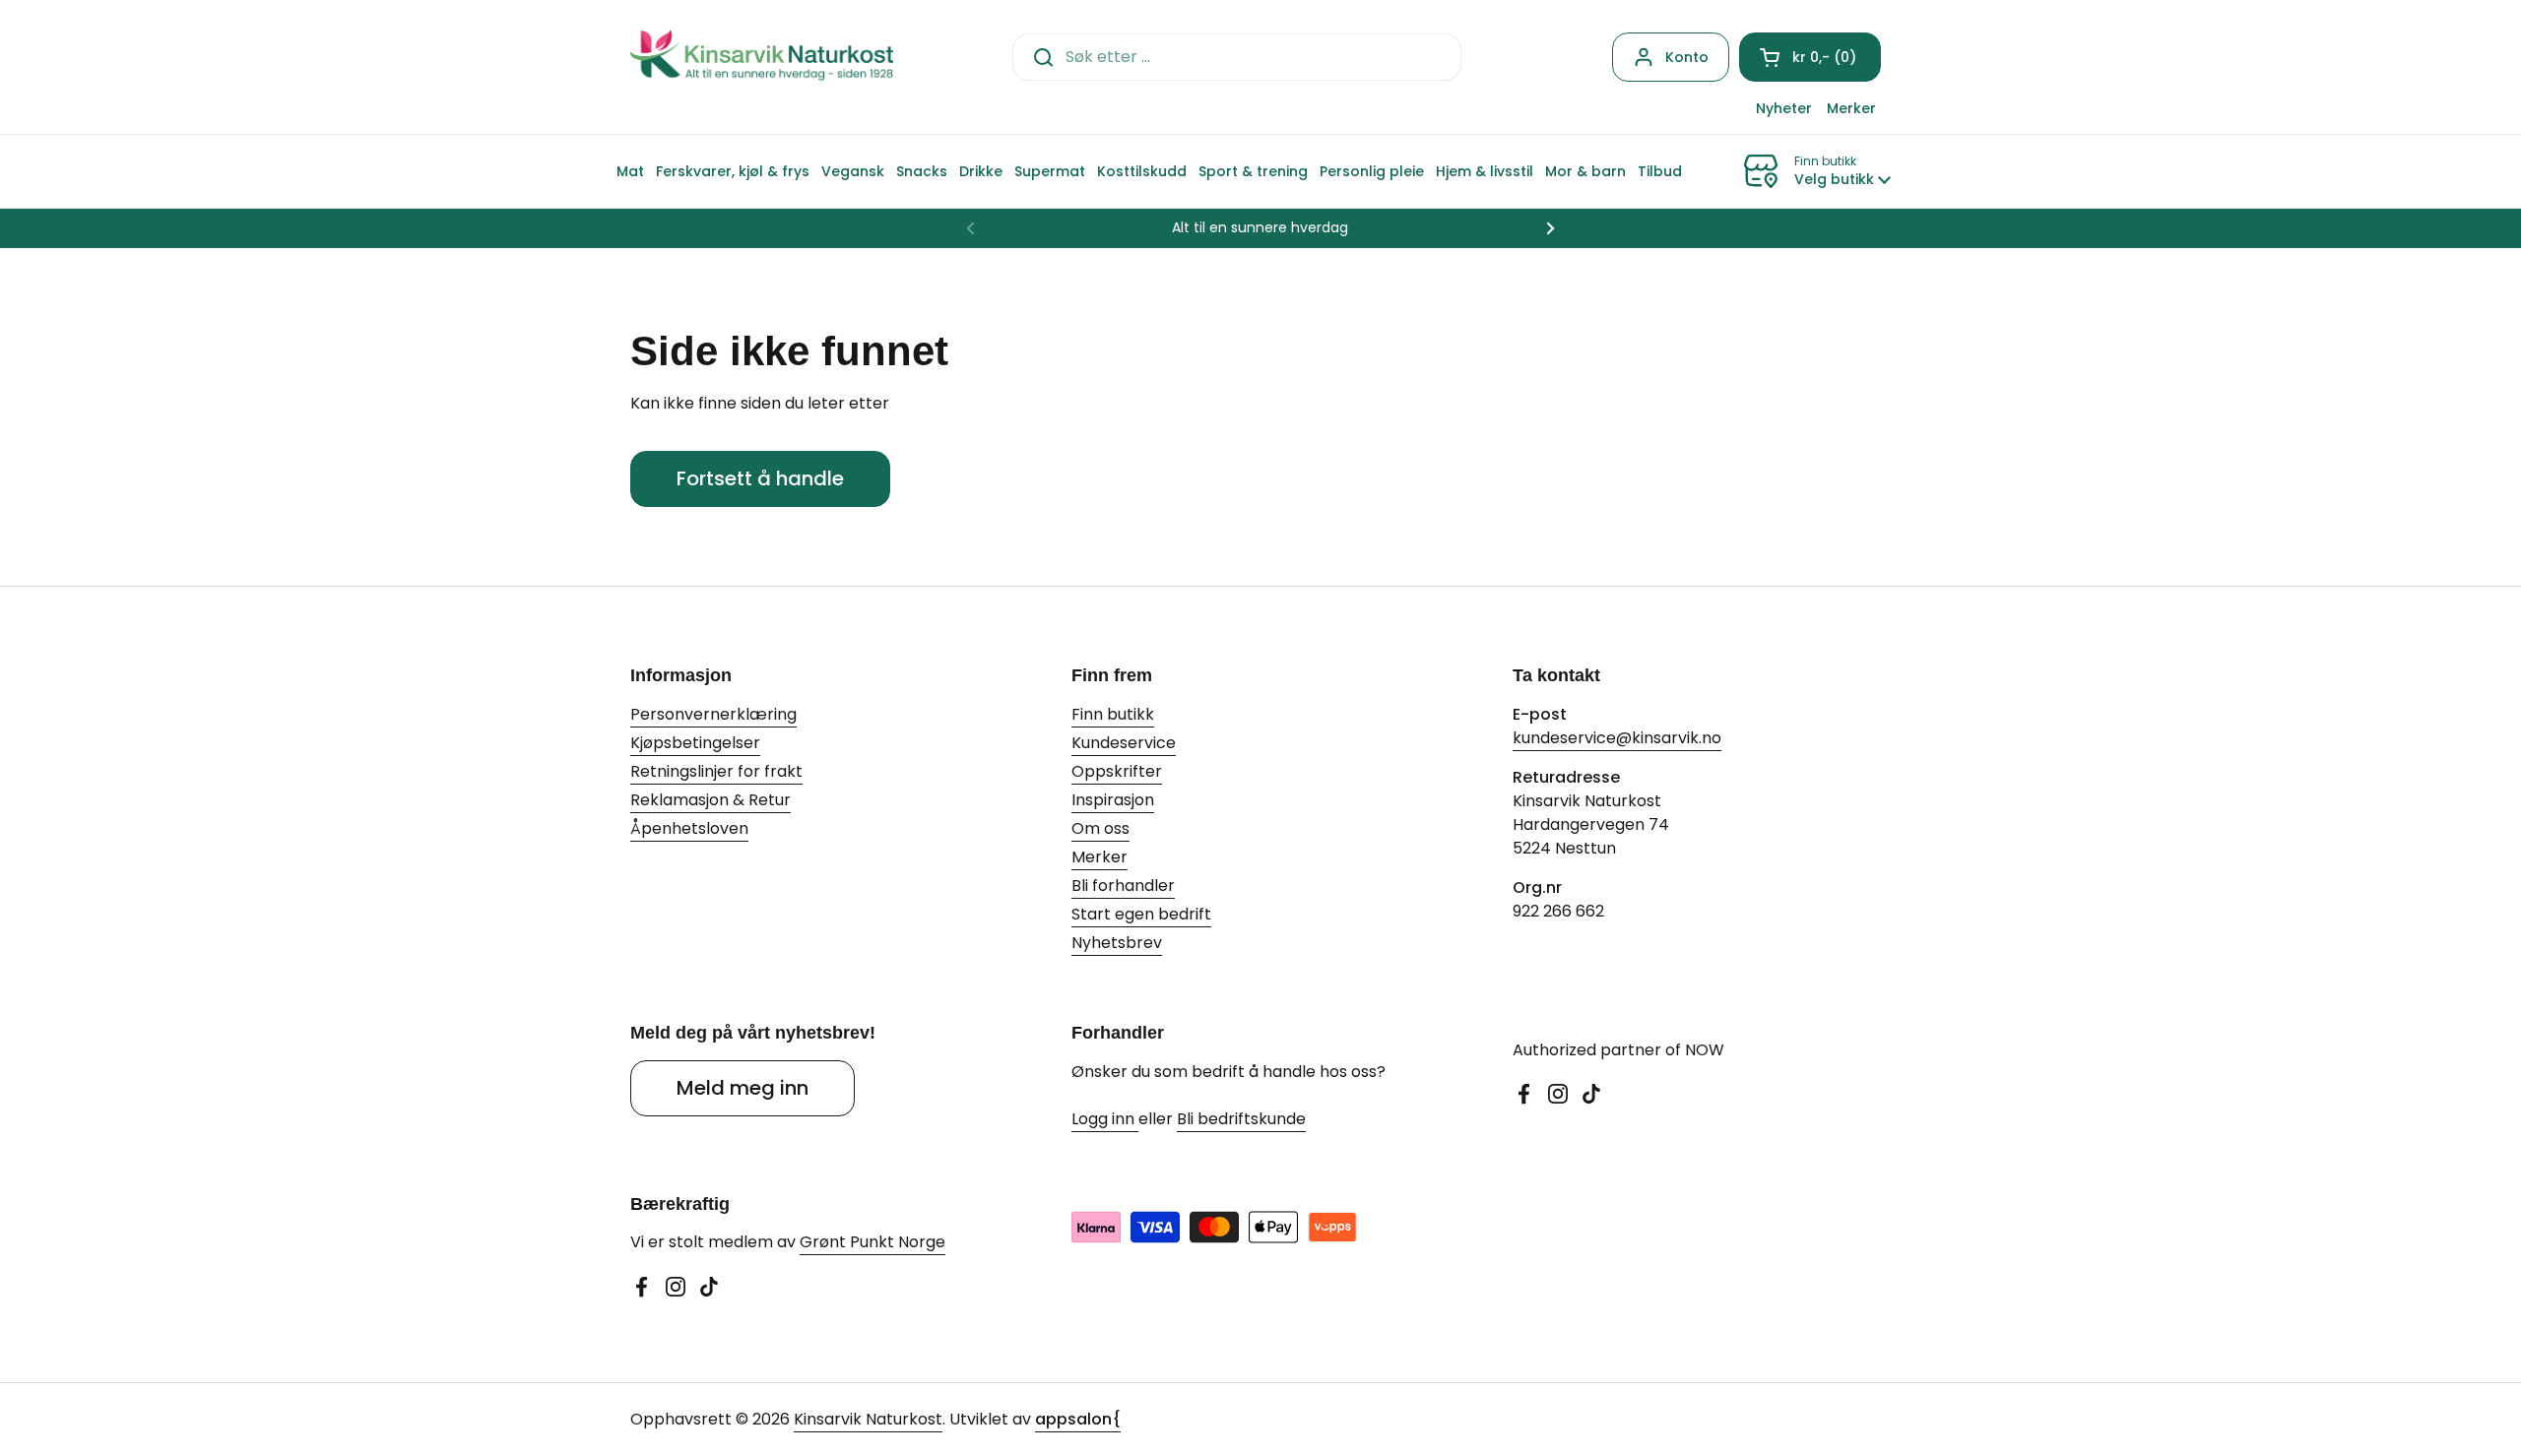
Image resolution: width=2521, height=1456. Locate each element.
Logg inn (1105, 1119)
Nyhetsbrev (1117, 943)
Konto (1687, 57)
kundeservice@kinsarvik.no (1617, 738)
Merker (1099, 857)
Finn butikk (1113, 714)
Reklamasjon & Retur (711, 800)
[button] (1810, 57)
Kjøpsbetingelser (695, 743)
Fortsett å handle (760, 478)
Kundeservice (1124, 743)
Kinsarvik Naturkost (868, 1419)
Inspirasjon (1113, 800)
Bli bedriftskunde (1241, 1119)
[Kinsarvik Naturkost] (762, 57)
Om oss (1100, 828)
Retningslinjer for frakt (716, 771)
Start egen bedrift (1141, 914)
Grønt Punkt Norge (873, 1242)
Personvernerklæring (713, 714)
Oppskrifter (1117, 771)
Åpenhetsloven (689, 828)
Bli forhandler (1123, 886)
